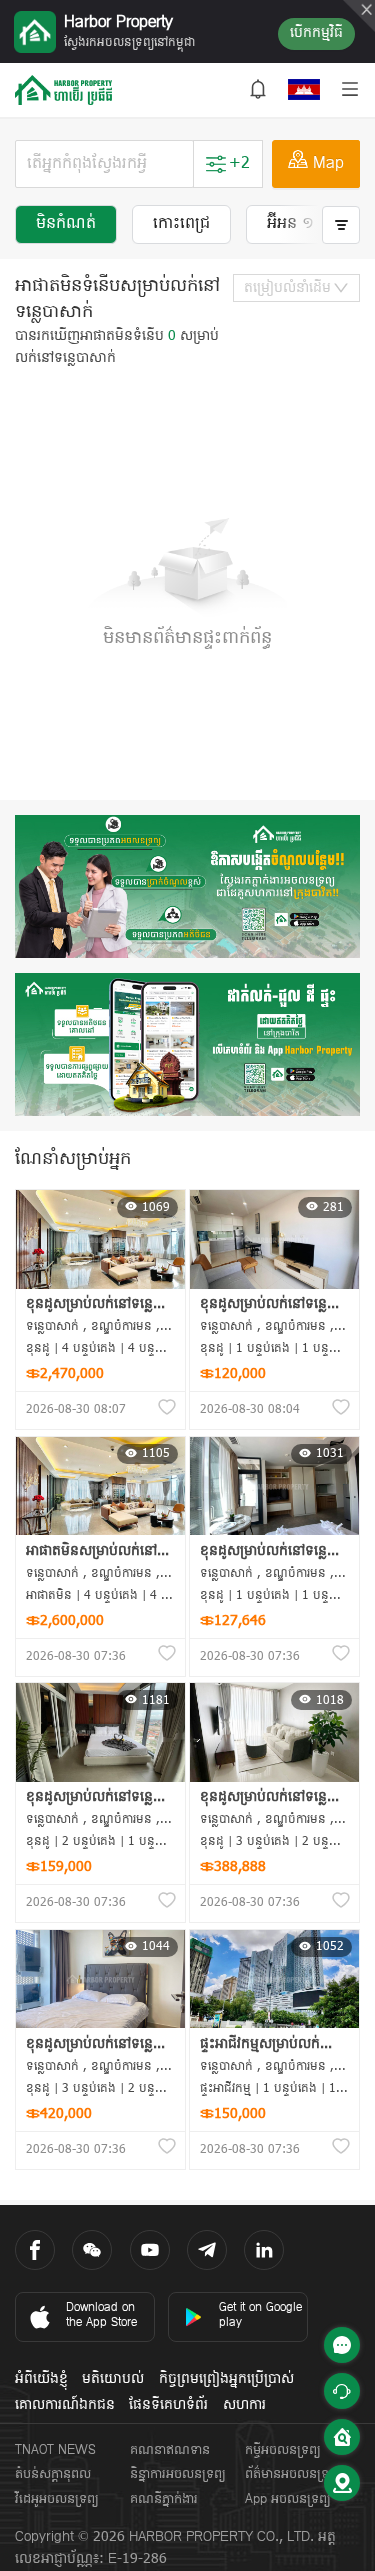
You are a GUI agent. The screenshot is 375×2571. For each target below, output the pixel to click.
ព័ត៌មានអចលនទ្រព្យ (293, 2474)
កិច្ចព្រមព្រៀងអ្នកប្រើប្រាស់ (226, 2379)
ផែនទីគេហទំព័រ (168, 2405)
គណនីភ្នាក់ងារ (164, 2499)
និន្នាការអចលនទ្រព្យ (178, 2474)
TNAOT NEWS (55, 2450)
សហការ (244, 2405)
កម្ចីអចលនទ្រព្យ (283, 2450)
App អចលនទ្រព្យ (288, 2499)
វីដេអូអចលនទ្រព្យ (57, 2499)
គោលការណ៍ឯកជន (65, 2405)
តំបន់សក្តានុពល (53, 2474)
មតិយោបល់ (113, 2379)
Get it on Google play (260, 2315)
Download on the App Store (101, 2315)
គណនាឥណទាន (170, 2450)
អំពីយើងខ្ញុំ (41, 2379)
